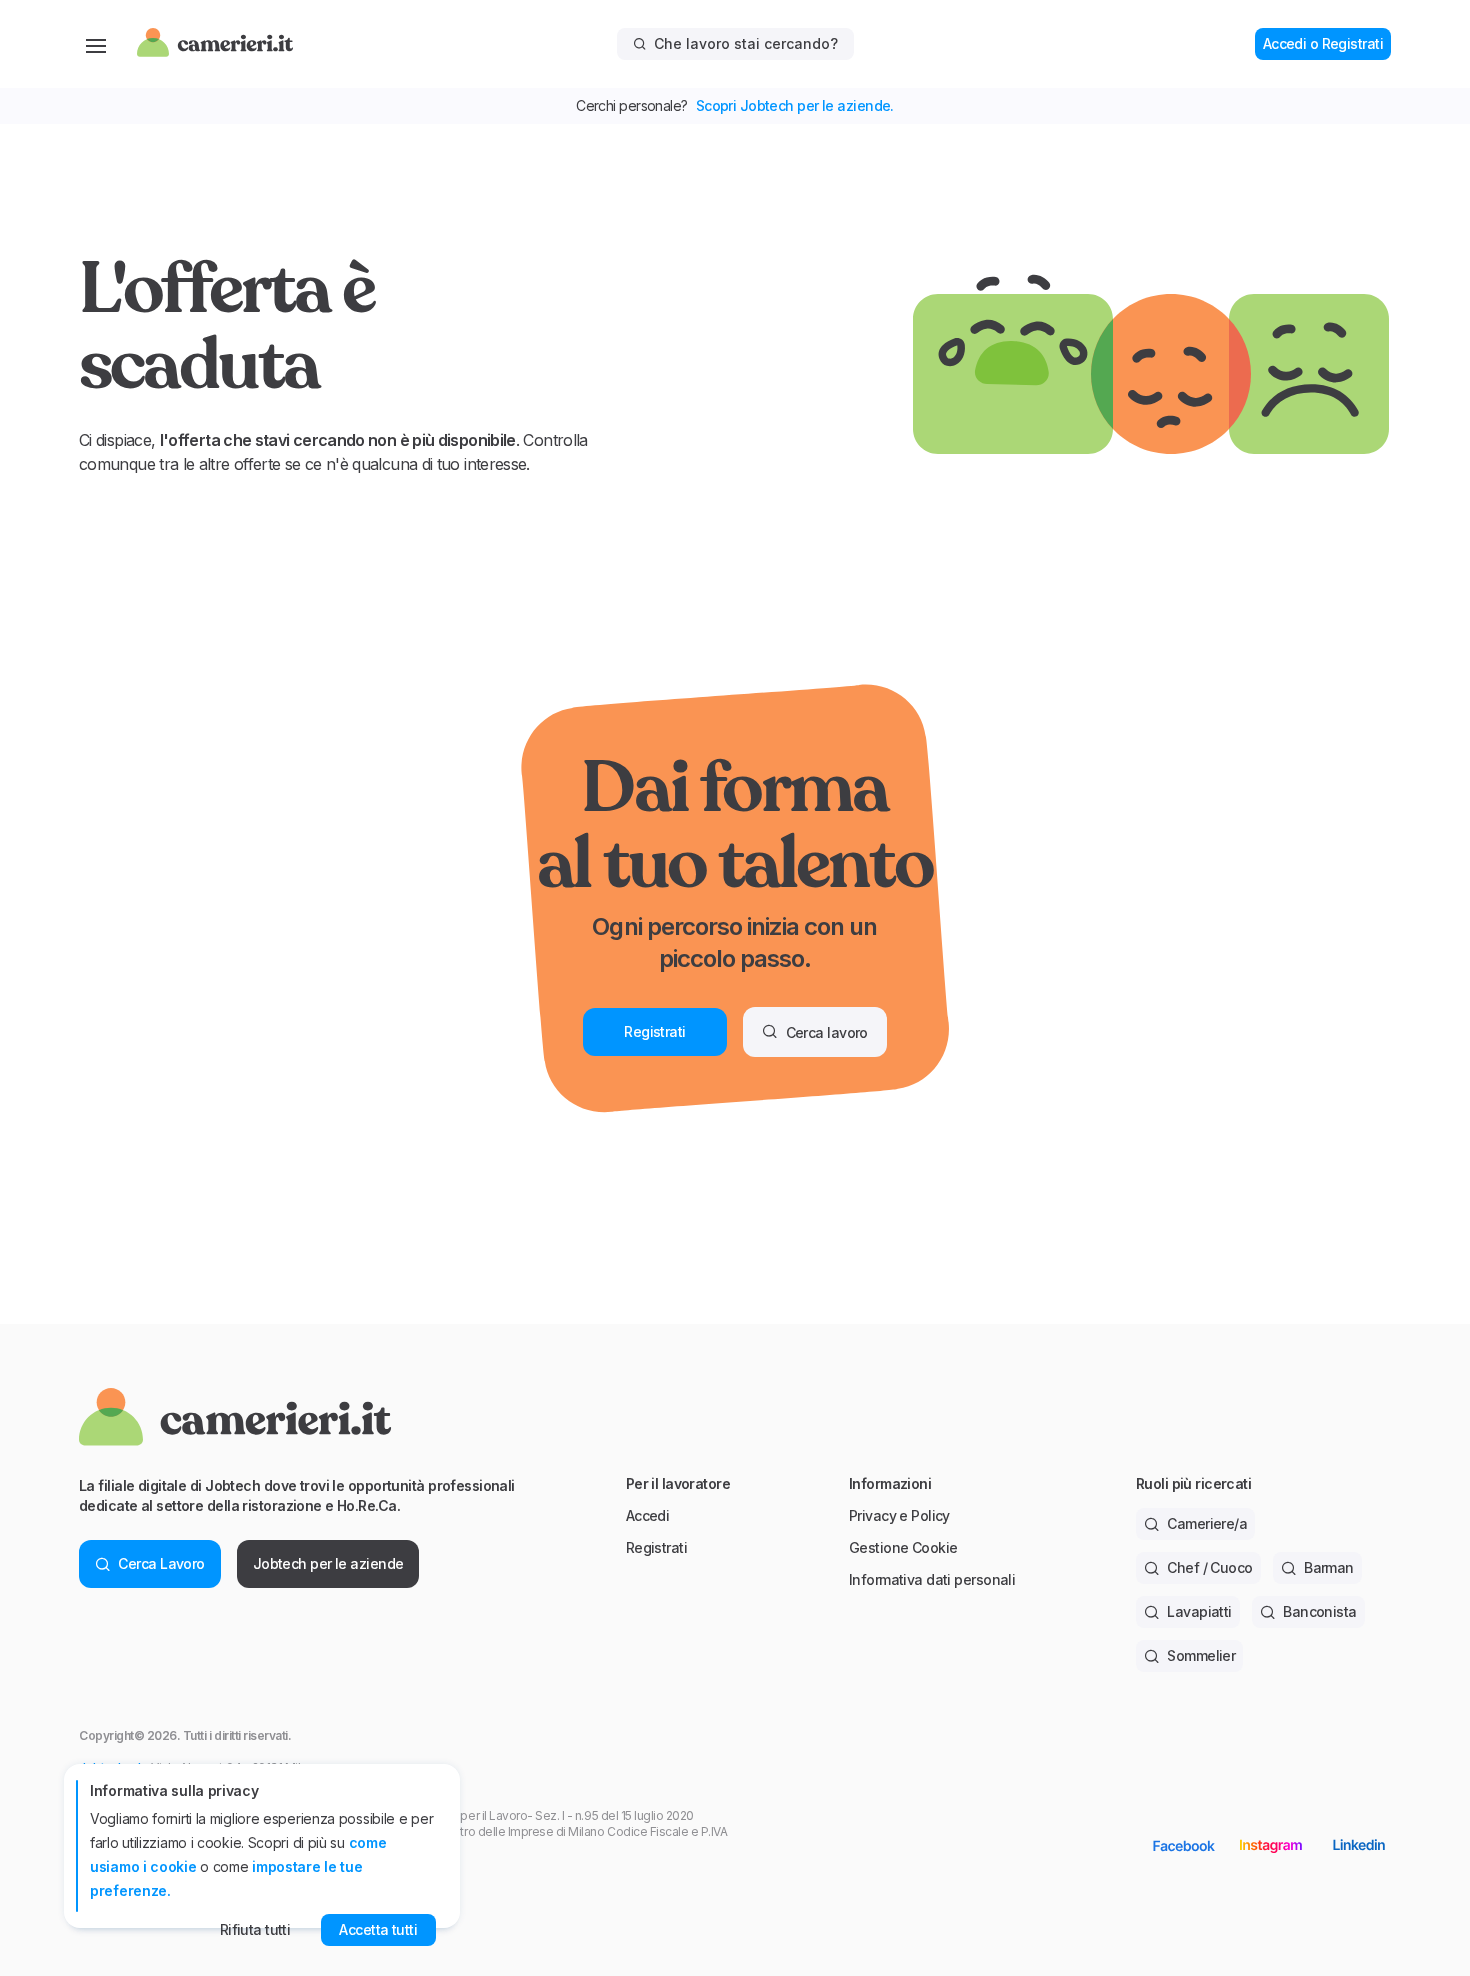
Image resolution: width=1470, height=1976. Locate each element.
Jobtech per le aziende (328, 1563)
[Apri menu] (96, 44)
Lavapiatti (1199, 1611)
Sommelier (1201, 1655)
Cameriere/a (1207, 1523)
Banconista (1319, 1611)
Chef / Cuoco (1209, 1567)
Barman (1329, 1567)
